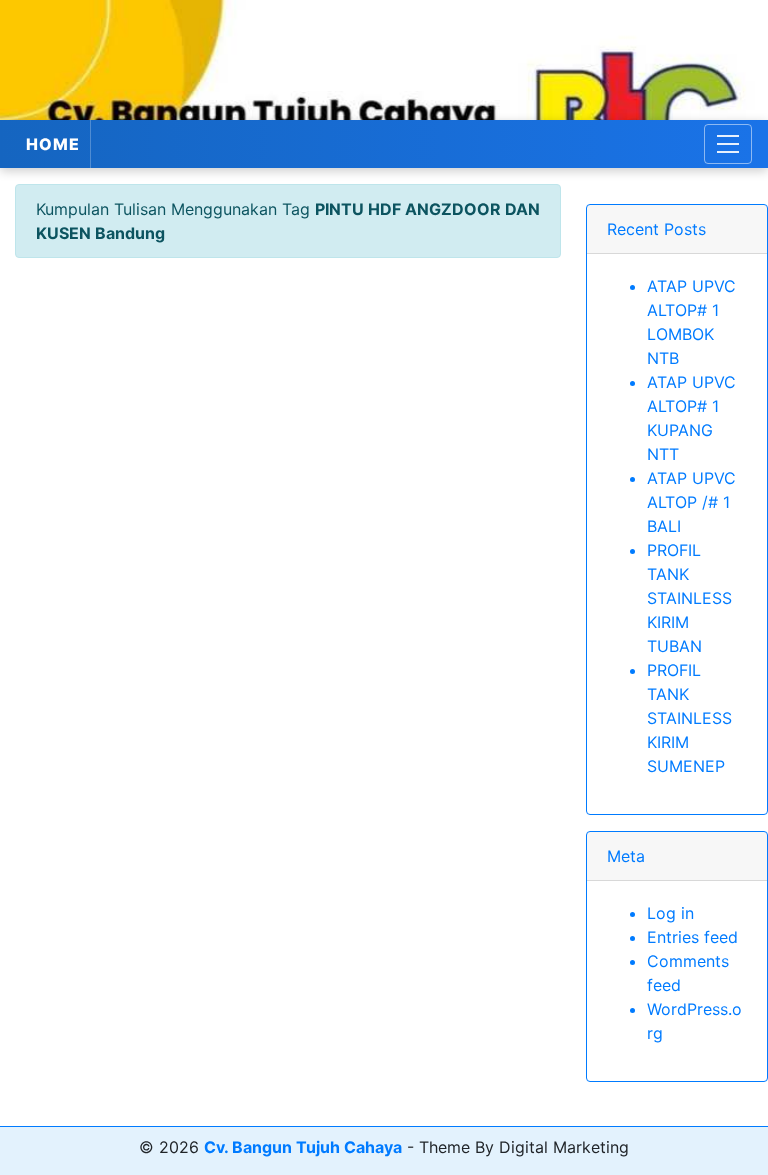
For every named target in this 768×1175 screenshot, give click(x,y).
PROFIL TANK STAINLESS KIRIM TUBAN (689, 598)
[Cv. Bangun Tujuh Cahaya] (384, 60)
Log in (670, 913)
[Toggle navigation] (728, 144)
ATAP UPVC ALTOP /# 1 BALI (691, 502)
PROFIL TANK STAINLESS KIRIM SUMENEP (689, 718)
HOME (53, 144)
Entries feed (692, 937)
